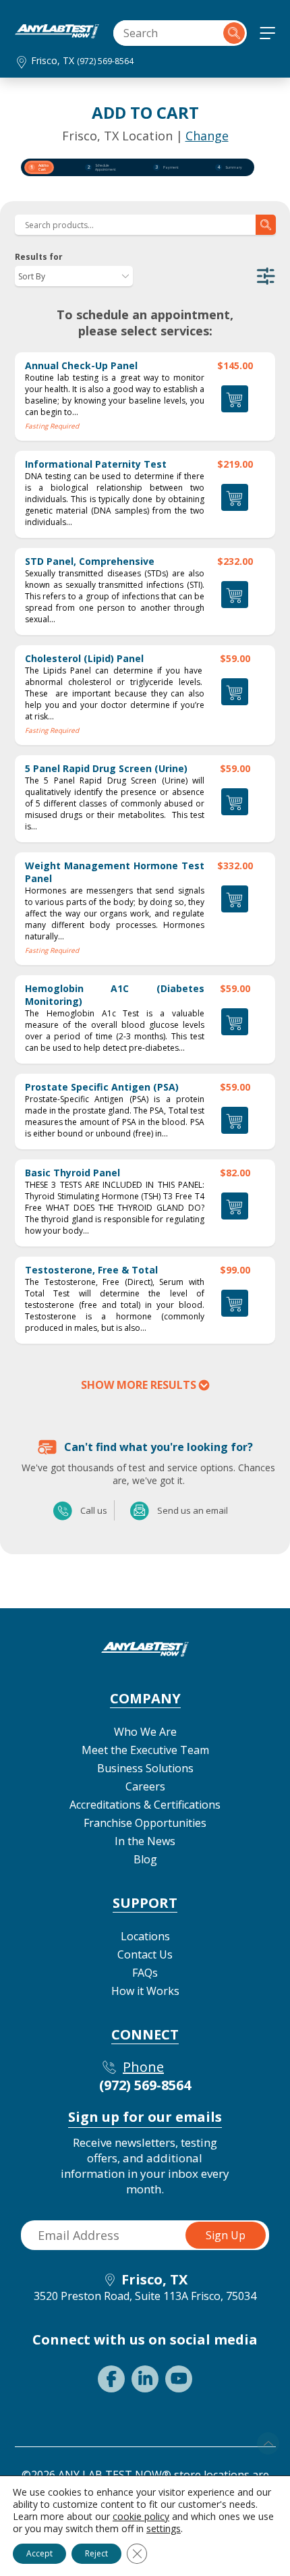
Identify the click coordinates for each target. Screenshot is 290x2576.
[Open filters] (266, 276)
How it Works (145, 1991)
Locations (145, 1936)
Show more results (139, 1385)
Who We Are (145, 1732)
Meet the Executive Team (145, 1750)
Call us (63, 1510)
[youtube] (179, 2379)
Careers (145, 1786)
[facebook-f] (111, 2379)
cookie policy (141, 2516)
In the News (145, 1841)
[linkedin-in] (145, 2379)
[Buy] (235, 399)
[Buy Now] (235, 497)
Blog (145, 1859)
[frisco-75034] (57, 34)
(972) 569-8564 (105, 61)
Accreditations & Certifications (145, 1805)
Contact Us (145, 1954)
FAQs (145, 1973)
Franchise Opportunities (145, 1823)
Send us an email (140, 1510)
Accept (39, 2553)
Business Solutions (145, 1768)
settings (164, 2529)
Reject (96, 2553)
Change (207, 136)
